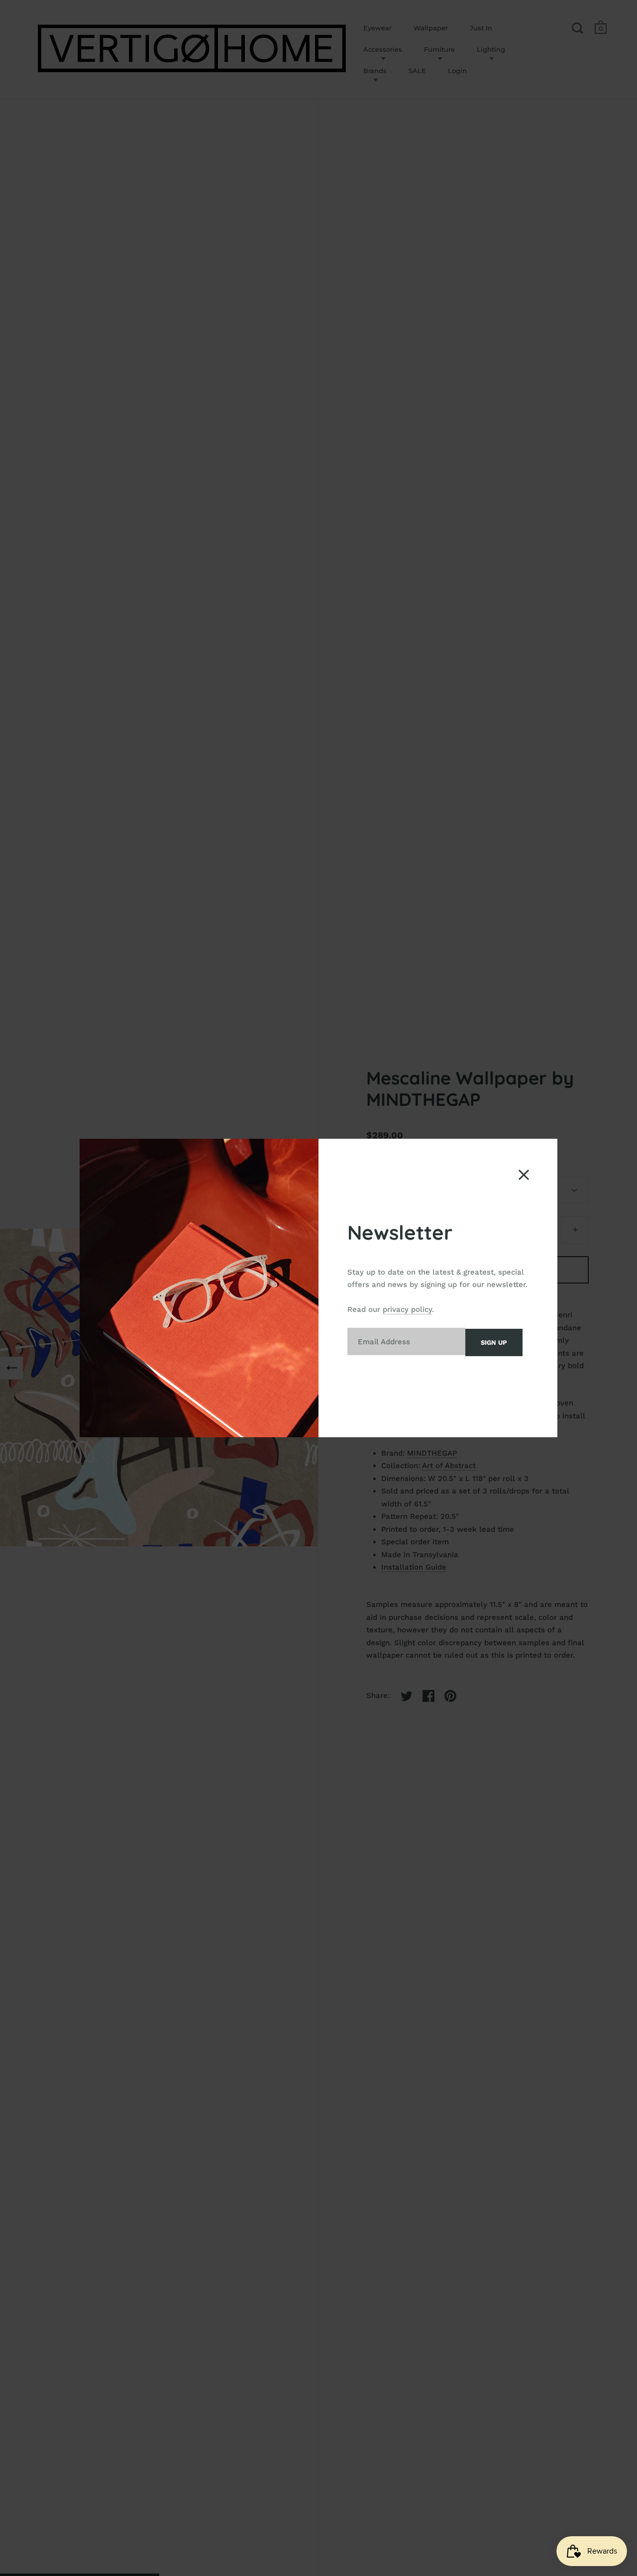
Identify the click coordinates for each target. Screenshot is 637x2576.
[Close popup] (524, 1175)
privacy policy (407, 1309)
